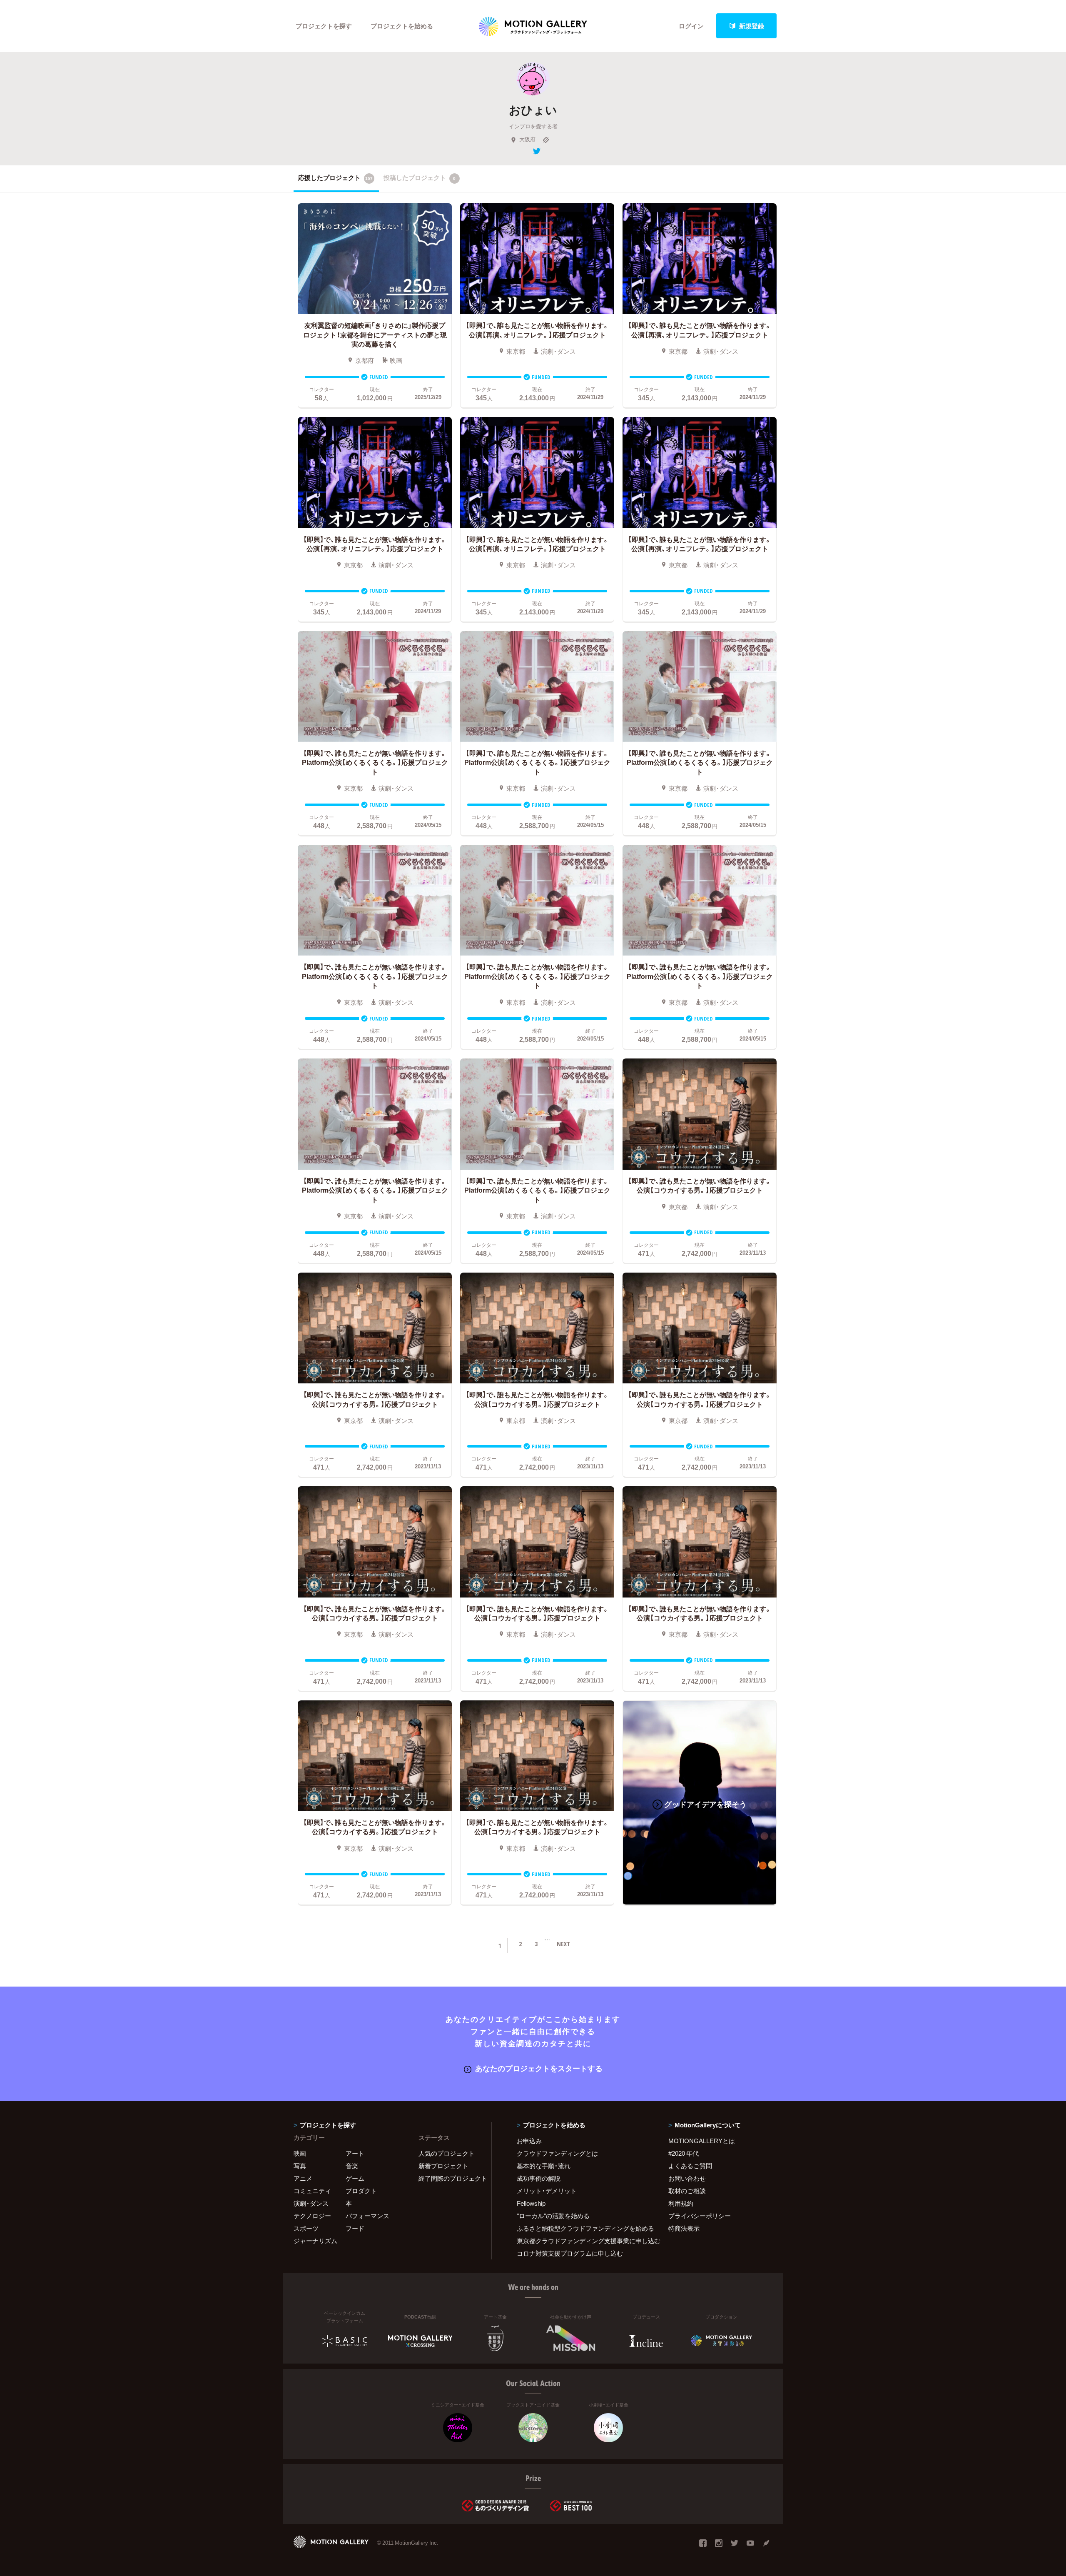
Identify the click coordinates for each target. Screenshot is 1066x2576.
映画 (300, 2153)
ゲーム (355, 2178)
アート (355, 2153)
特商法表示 (684, 2228)
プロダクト (361, 2191)
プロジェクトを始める (402, 26)
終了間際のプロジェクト (450, 2178)
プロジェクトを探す (324, 26)
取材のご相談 (687, 2191)
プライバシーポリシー (700, 2216)
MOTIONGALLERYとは (702, 2141)
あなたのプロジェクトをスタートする (539, 2068)
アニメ (303, 2178)
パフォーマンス (367, 2216)
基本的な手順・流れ (544, 2166)
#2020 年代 (684, 2153)
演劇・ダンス (311, 2203)
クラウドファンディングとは (557, 2153)
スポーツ (306, 2228)
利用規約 (681, 2203)
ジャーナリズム (315, 2241)
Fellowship (531, 2203)
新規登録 (752, 26)
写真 (300, 2166)
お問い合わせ (687, 2178)
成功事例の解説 (539, 2178)
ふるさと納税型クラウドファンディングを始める (582, 2228)
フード (355, 2228)
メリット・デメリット (547, 2191)
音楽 (352, 2166)
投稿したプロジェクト (420, 177)
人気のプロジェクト (447, 2153)
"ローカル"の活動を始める (553, 2216)
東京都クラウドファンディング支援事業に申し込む (582, 2241)
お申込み (529, 2141)
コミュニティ (312, 2191)
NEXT (563, 1944)
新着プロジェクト (443, 2166)
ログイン (691, 26)
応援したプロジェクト (335, 177)
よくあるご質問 (690, 2166)
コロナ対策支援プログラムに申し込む (570, 2253)
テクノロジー (312, 2216)
